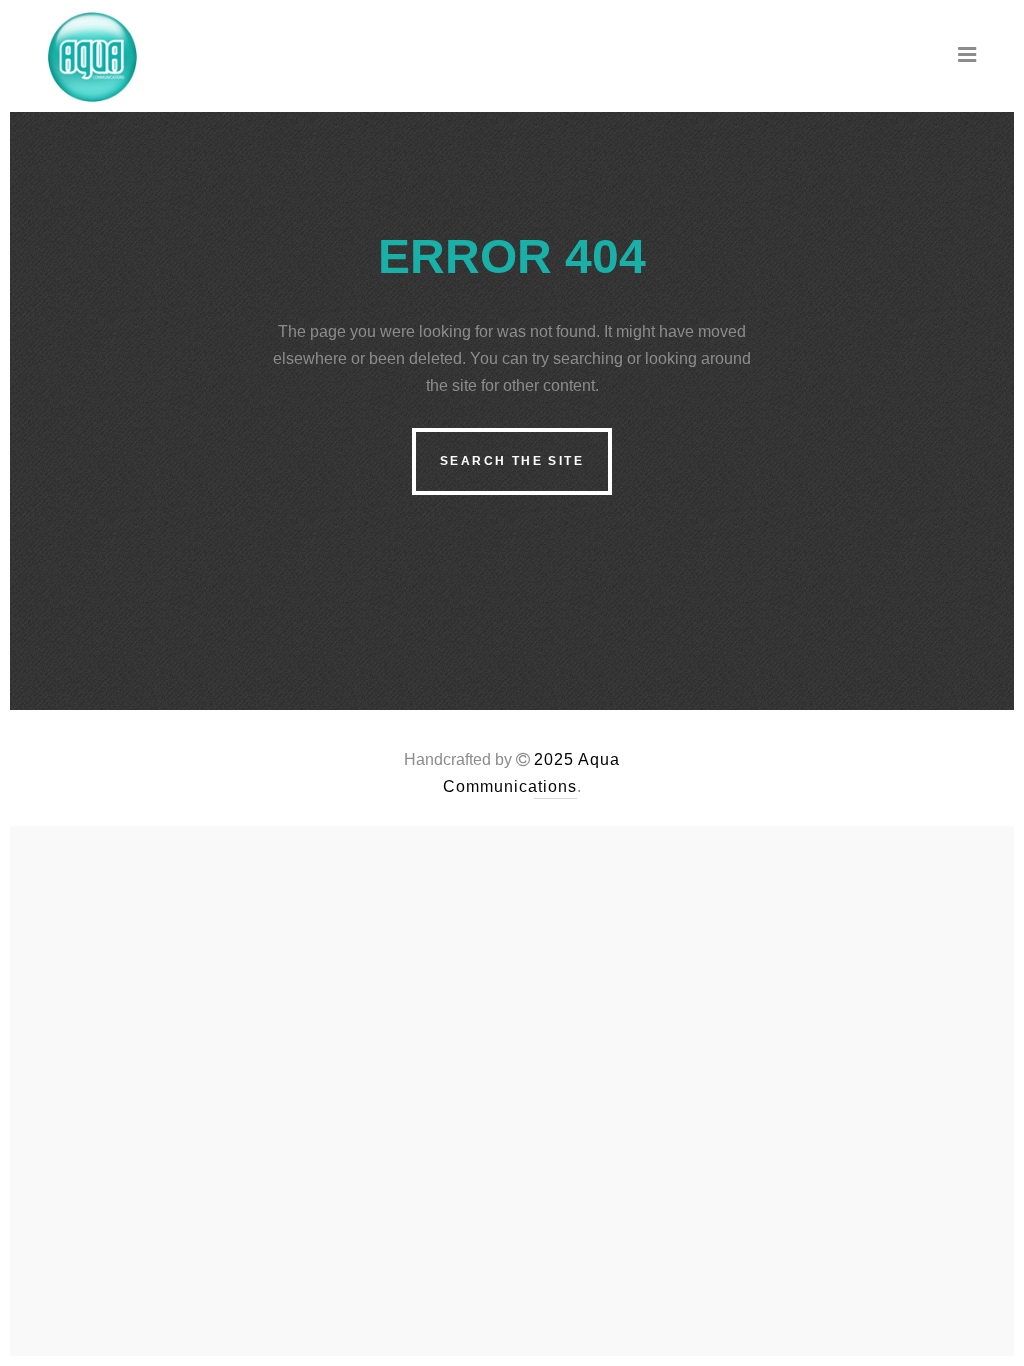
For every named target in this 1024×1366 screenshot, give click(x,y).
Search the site (512, 461)
